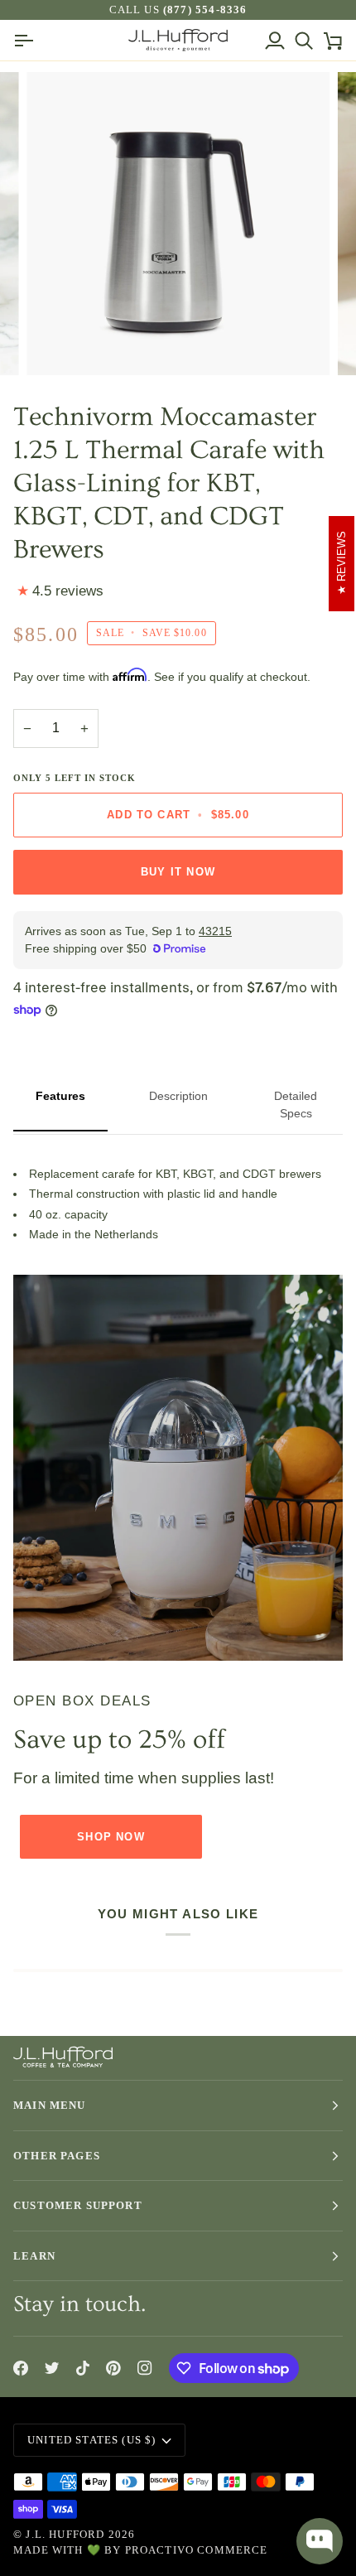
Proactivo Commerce (197, 2550)
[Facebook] (21, 2368)
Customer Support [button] (78, 2205)
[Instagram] (145, 2368)
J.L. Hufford (65, 2534)
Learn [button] (34, 2256)
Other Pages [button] (57, 2156)
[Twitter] (52, 2368)
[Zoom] (58, 344)
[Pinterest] (113, 2368)
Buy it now (178, 872)
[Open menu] (28, 40)
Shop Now (111, 1837)
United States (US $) (91, 2440)
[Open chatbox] (320, 2541)
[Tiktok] (83, 2368)
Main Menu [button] (50, 2105)
